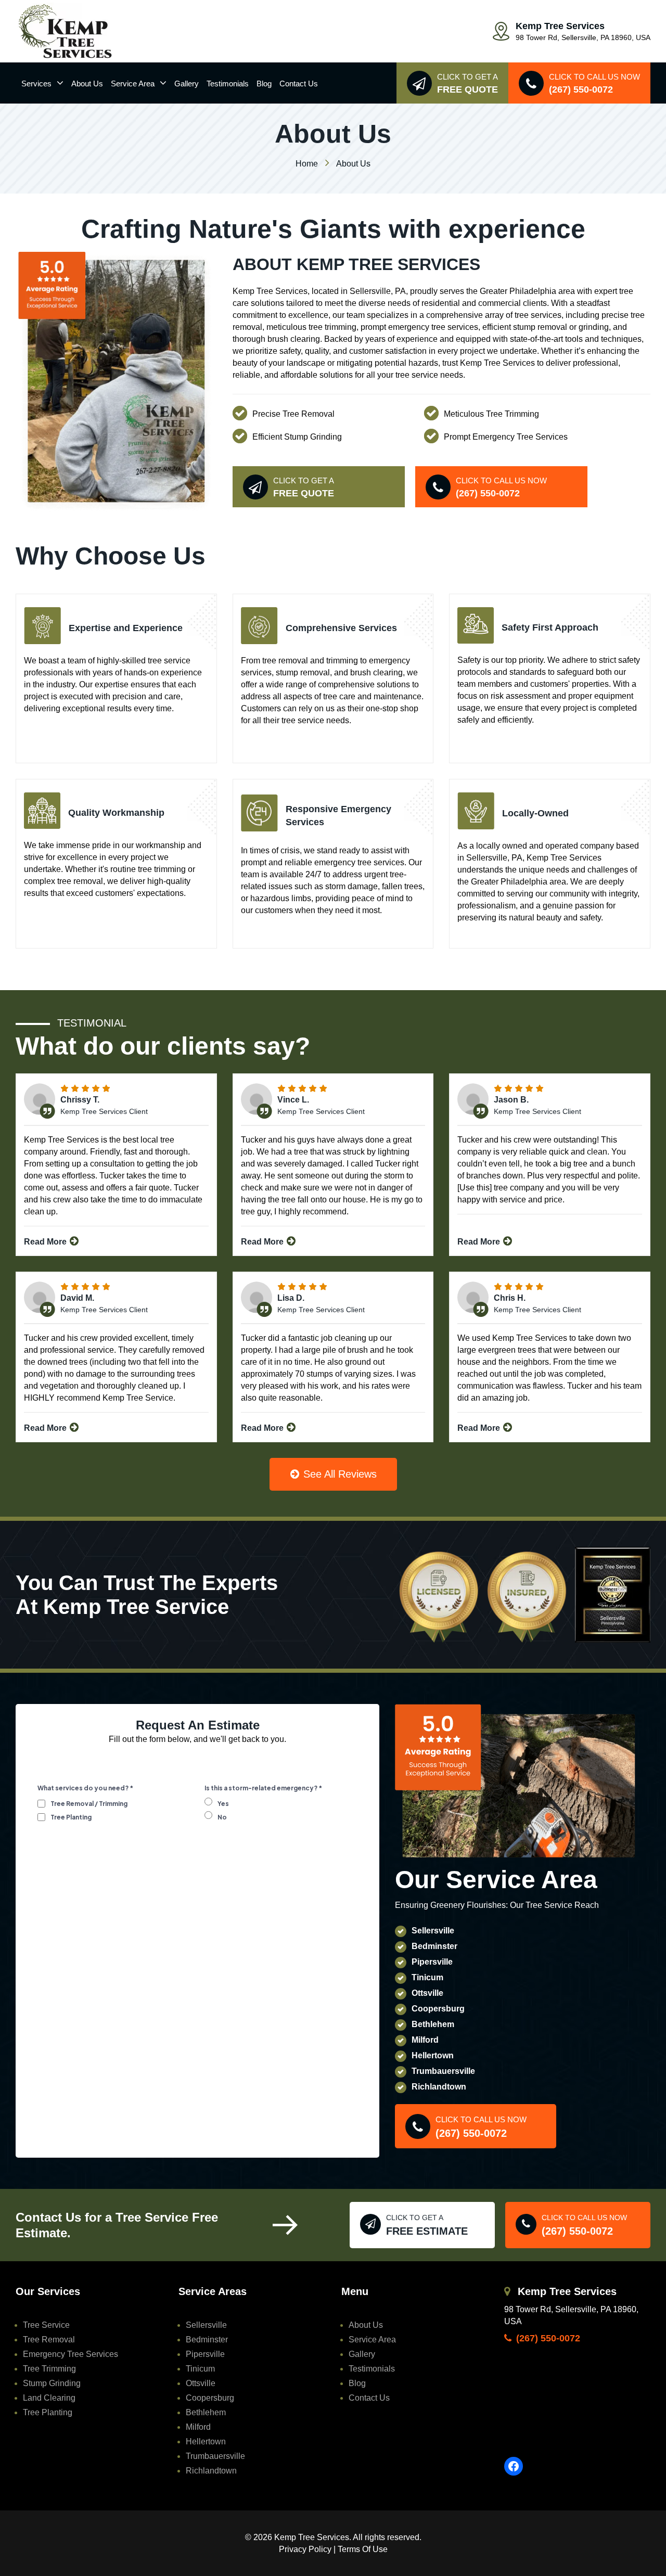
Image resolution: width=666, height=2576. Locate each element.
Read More (46, 1242)
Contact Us (299, 84)
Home (307, 164)
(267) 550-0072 (547, 2338)
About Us (87, 84)
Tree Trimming (49, 2369)
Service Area (133, 84)
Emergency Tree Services (71, 2354)
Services (36, 84)
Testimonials (228, 84)
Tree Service (46, 2325)
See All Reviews (338, 1474)
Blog (264, 84)
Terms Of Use (363, 2549)
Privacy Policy (305, 2549)
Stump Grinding (52, 2383)
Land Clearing (49, 2398)
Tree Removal (49, 2340)
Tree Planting (48, 2412)
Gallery (187, 84)
